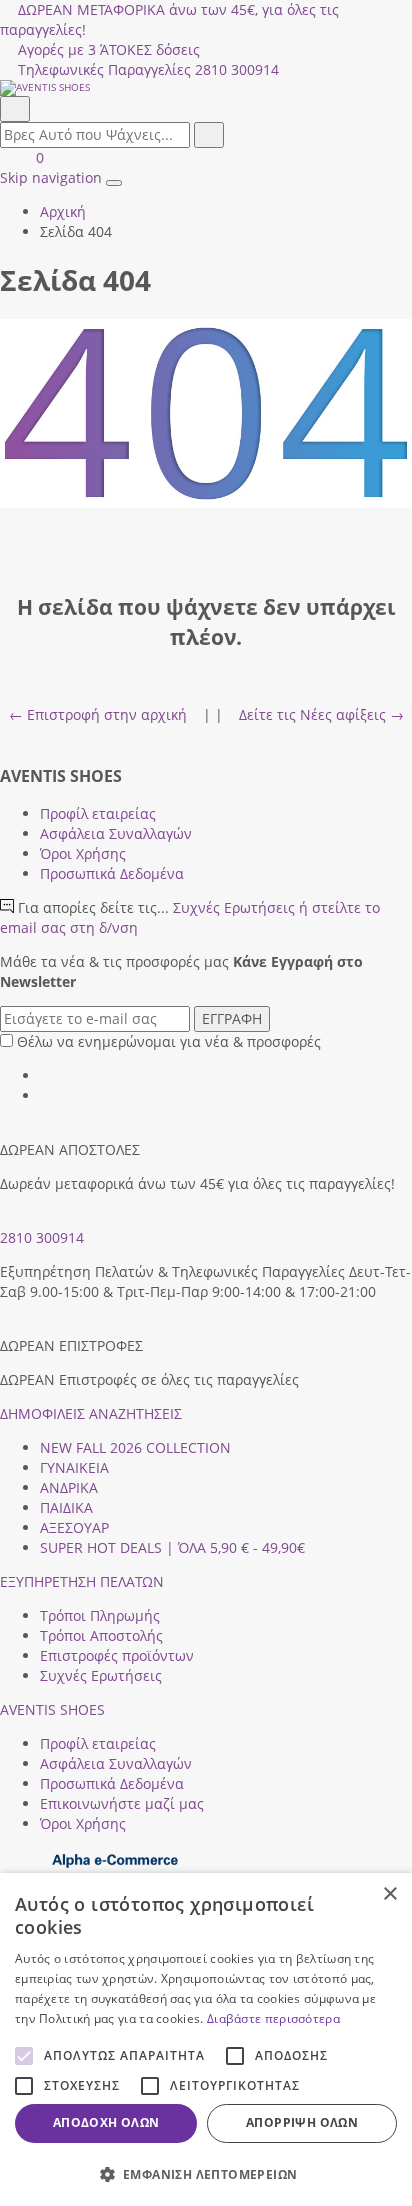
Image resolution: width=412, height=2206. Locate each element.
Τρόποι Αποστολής (101, 1635)
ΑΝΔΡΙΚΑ (69, 1487)
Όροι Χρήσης (83, 853)
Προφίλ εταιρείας (98, 813)
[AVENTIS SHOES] (206, 88)
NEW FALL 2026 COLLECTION (135, 1447)
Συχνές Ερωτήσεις (101, 1675)
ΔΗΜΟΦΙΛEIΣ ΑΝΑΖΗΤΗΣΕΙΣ (91, 1413)
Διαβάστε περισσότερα (273, 2018)
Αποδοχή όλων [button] (106, 2122)
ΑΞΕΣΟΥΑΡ (74, 1527)
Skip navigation (51, 177)
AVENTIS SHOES (52, 1709)
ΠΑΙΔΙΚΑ (66, 1507)
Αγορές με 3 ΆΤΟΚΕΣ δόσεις (109, 49)
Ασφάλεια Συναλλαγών (116, 833)
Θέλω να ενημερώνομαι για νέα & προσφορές (169, 1041)
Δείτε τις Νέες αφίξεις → (321, 714)
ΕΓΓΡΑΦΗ (232, 1018)
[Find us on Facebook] (47, 1075)
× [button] (389, 1894)
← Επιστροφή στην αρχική (98, 714)
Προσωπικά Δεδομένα (112, 873)
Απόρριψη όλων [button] (302, 2122)
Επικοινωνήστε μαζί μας (122, 1803)
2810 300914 (42, 1237)
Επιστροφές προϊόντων (117, 1655)
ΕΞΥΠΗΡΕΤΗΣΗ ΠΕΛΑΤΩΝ (82, 1581)
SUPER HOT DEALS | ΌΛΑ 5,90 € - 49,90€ (172, 1547)
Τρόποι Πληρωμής (100, 1615)
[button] (206, 2173)
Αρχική (63, 211)
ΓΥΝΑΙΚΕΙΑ (74, 1467)
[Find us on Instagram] (47, 1095)
